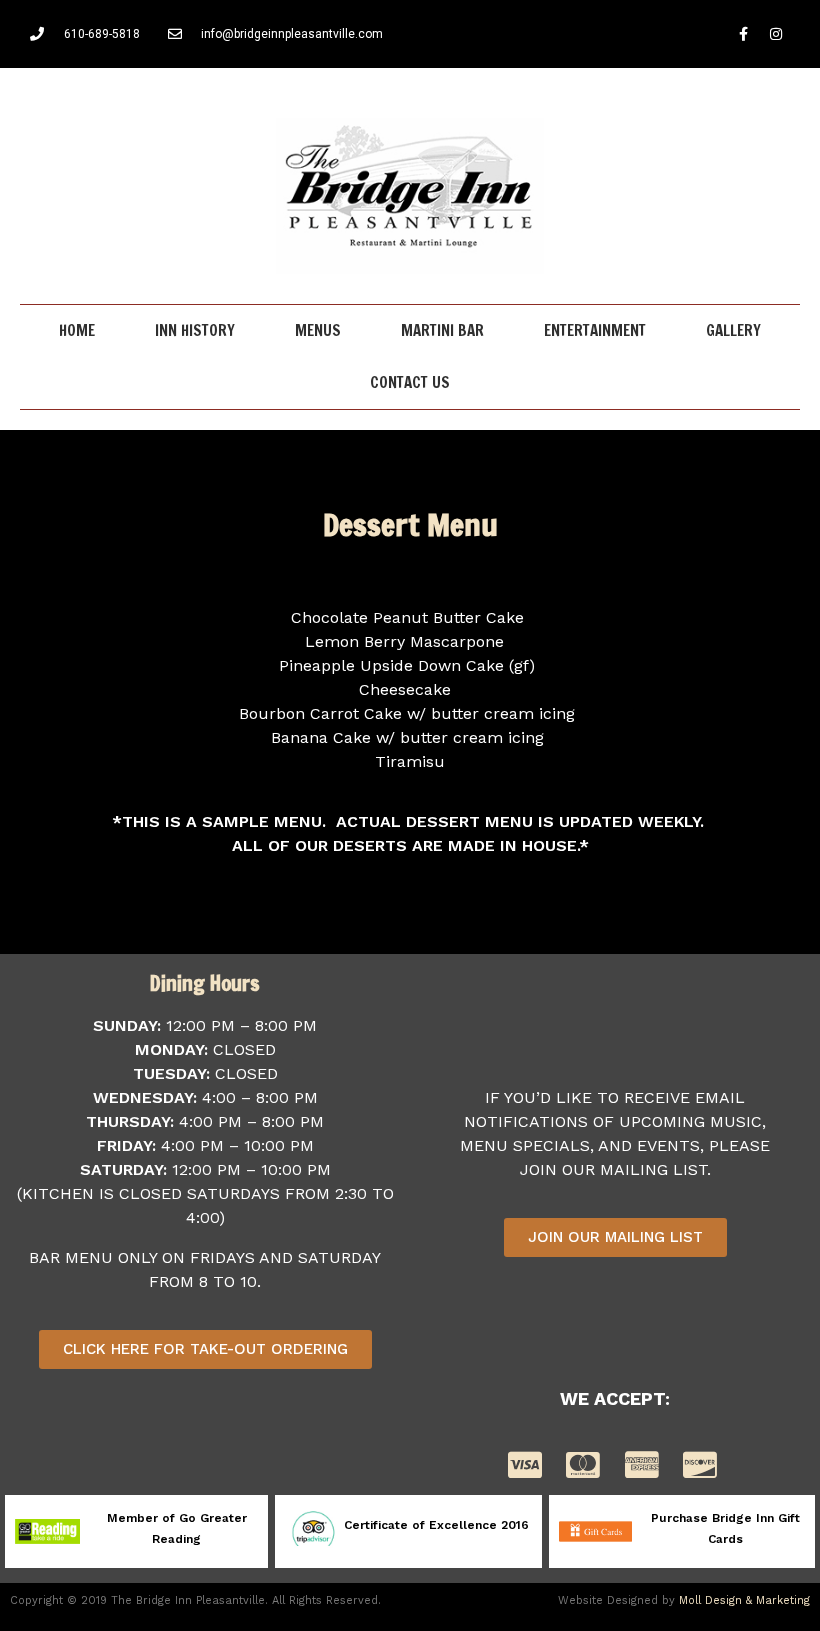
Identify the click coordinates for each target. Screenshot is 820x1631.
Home (77, 330)
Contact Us (410, 382)
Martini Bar (442, 330)
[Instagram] (776, 34)
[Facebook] (743, 34)
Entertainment (595, 330)
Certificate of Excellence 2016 (436, 1525)
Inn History (195, 330)
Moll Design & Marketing (744, 1600)
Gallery (733, 330)
